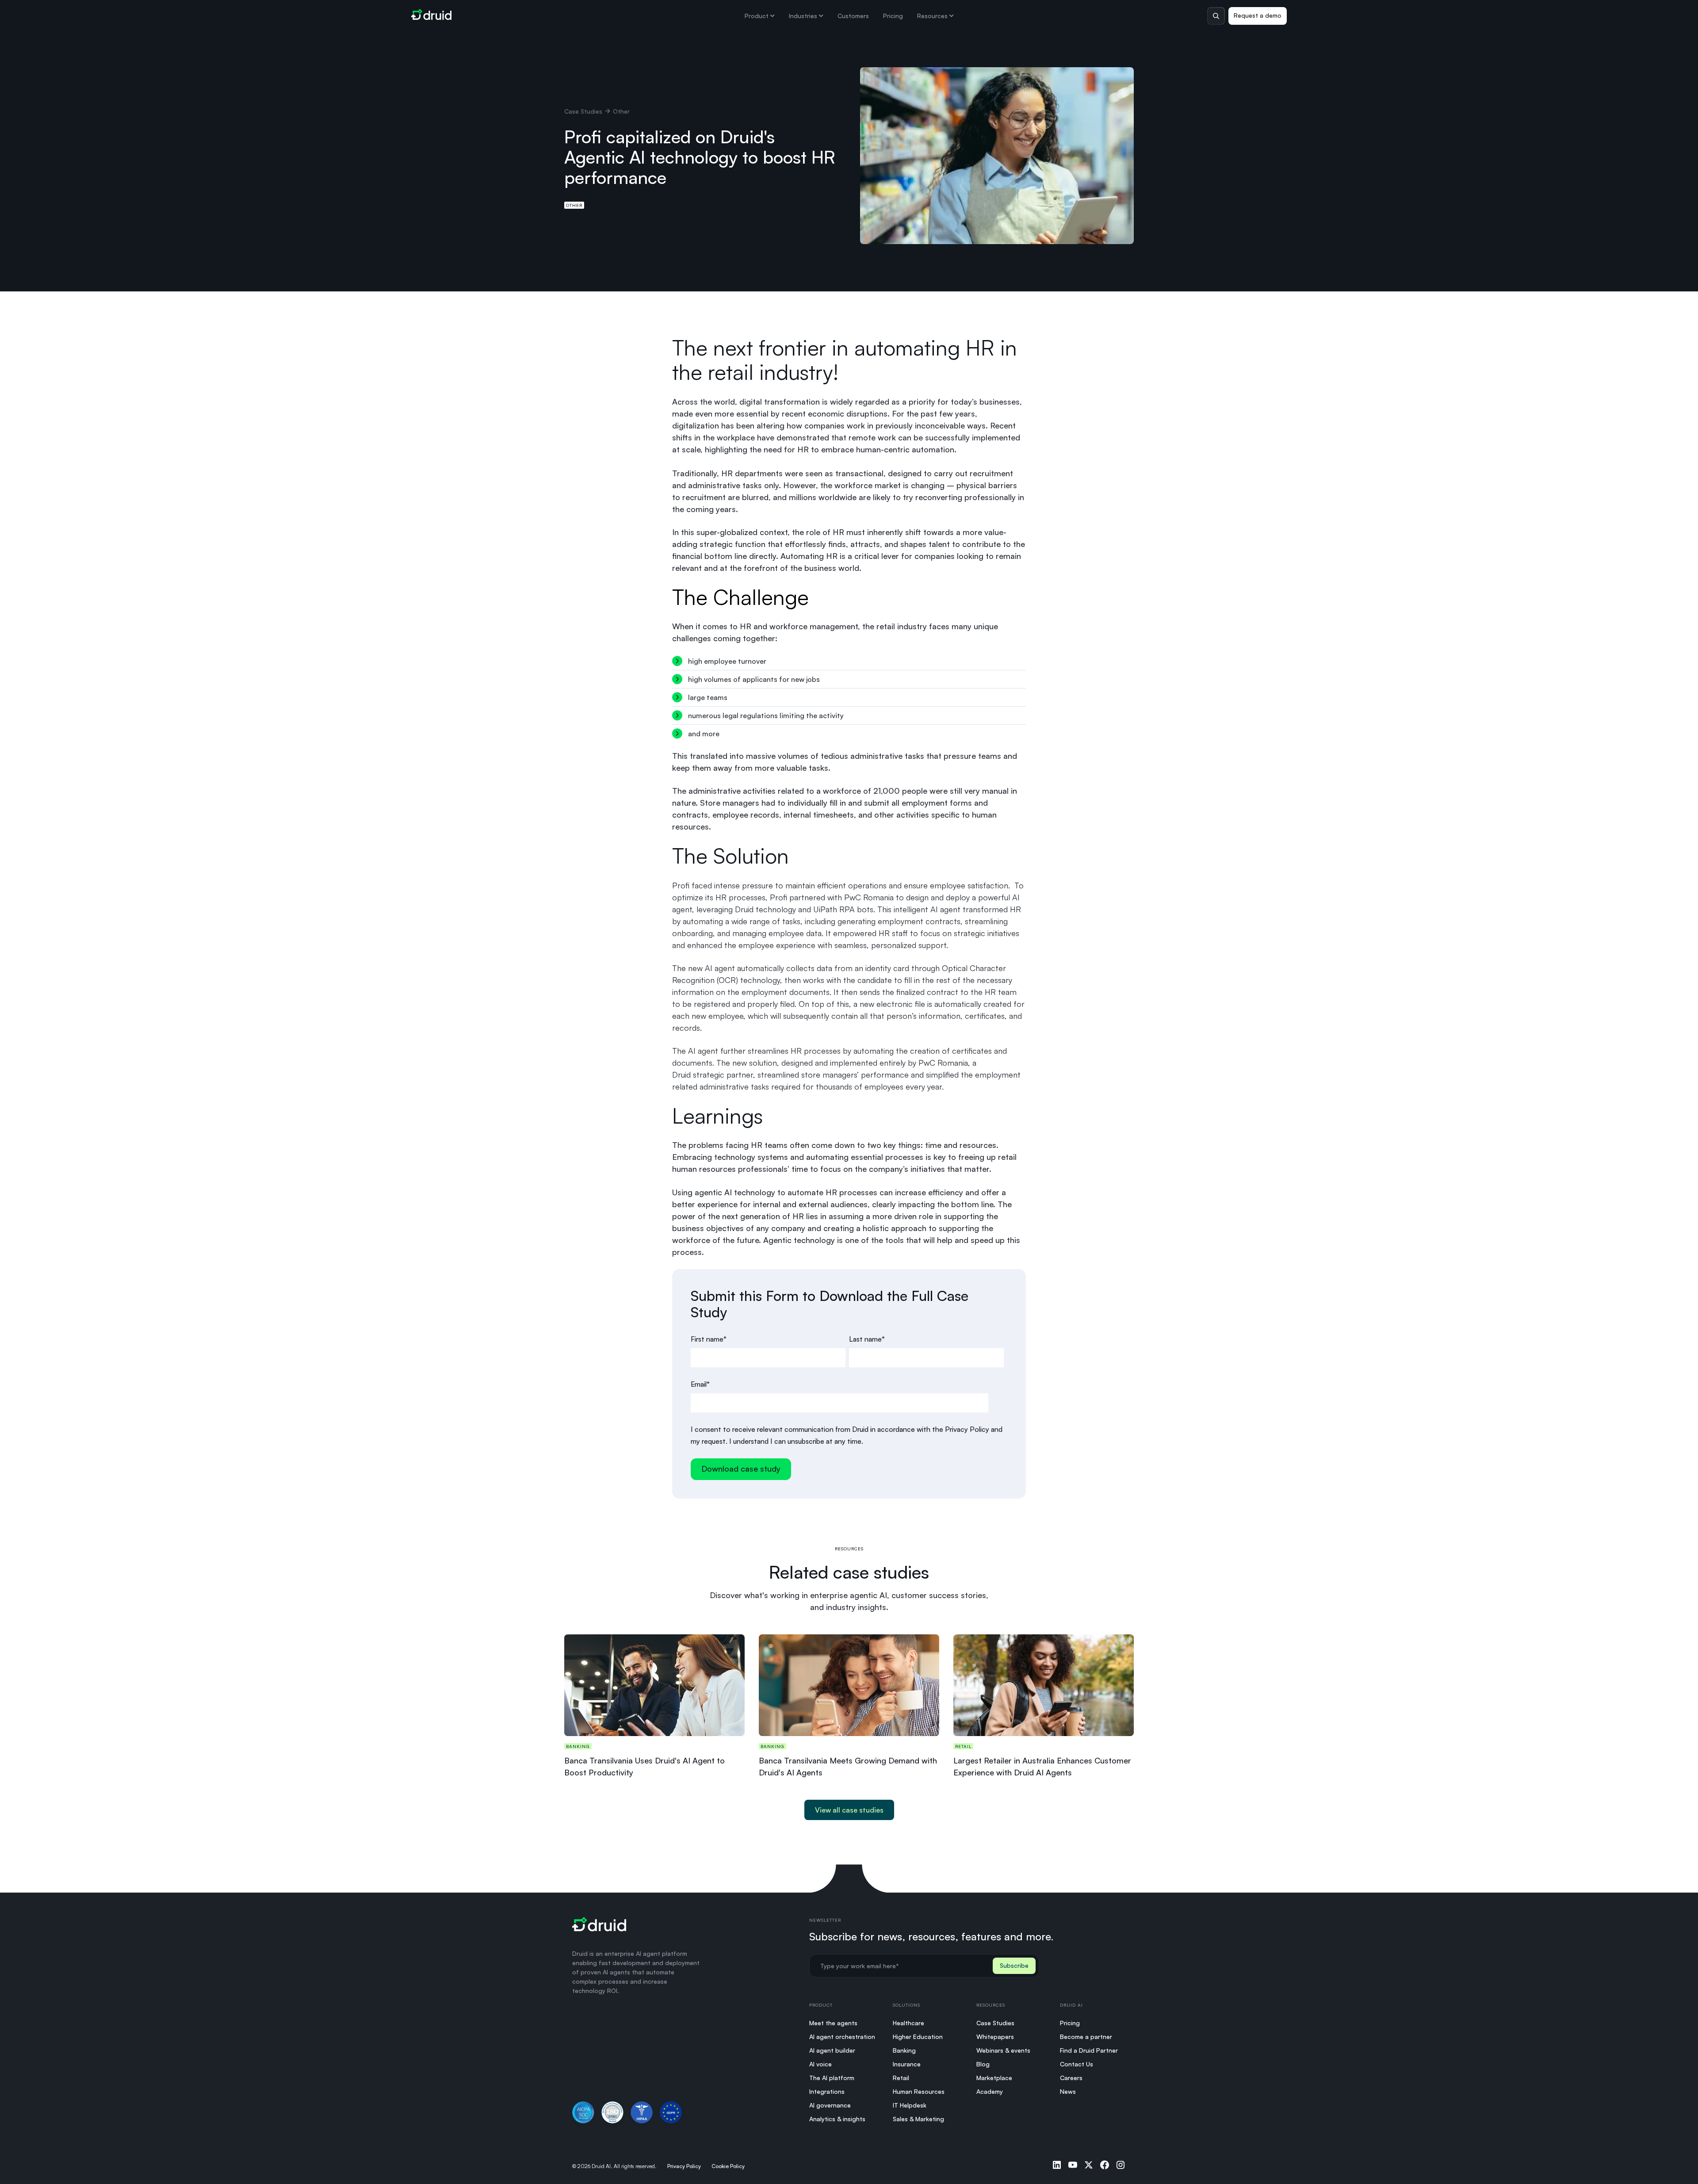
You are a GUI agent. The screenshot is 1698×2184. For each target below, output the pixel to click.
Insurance (907, 2064)
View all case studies (849, 1810)
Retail (901, 2078)
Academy (990, 2091)
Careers (1071, 2078)
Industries (803, 16)
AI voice (820, 2064)
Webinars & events (1003, 2050)
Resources (932, 16)
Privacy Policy (684, 2166)
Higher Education (918, 2037)
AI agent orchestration (842, 2037)
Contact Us (1077, 2064)
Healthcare (908, 2023)
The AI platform (832, 2078)
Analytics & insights (837, 2119)
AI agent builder (832, 2050)
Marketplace (994, 2078)
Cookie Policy (728, 2166)
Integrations (827, 2091)
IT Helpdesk (910, 2105)
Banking (904, 2050)
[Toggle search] (1216, 16)
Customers (853, 16)
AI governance (830, 2105)
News (1068, 2091)
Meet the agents (833, 2023)
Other (574, 205)
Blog (983, 2064)
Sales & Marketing (918, 2119)
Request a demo (1258, 15)
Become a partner (1086, 2037)
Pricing (893, 16)
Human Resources (919, 2091)
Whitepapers (995, 2037)
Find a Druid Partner (1089, 2050)
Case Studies (583, 111)
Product (757, 16)
